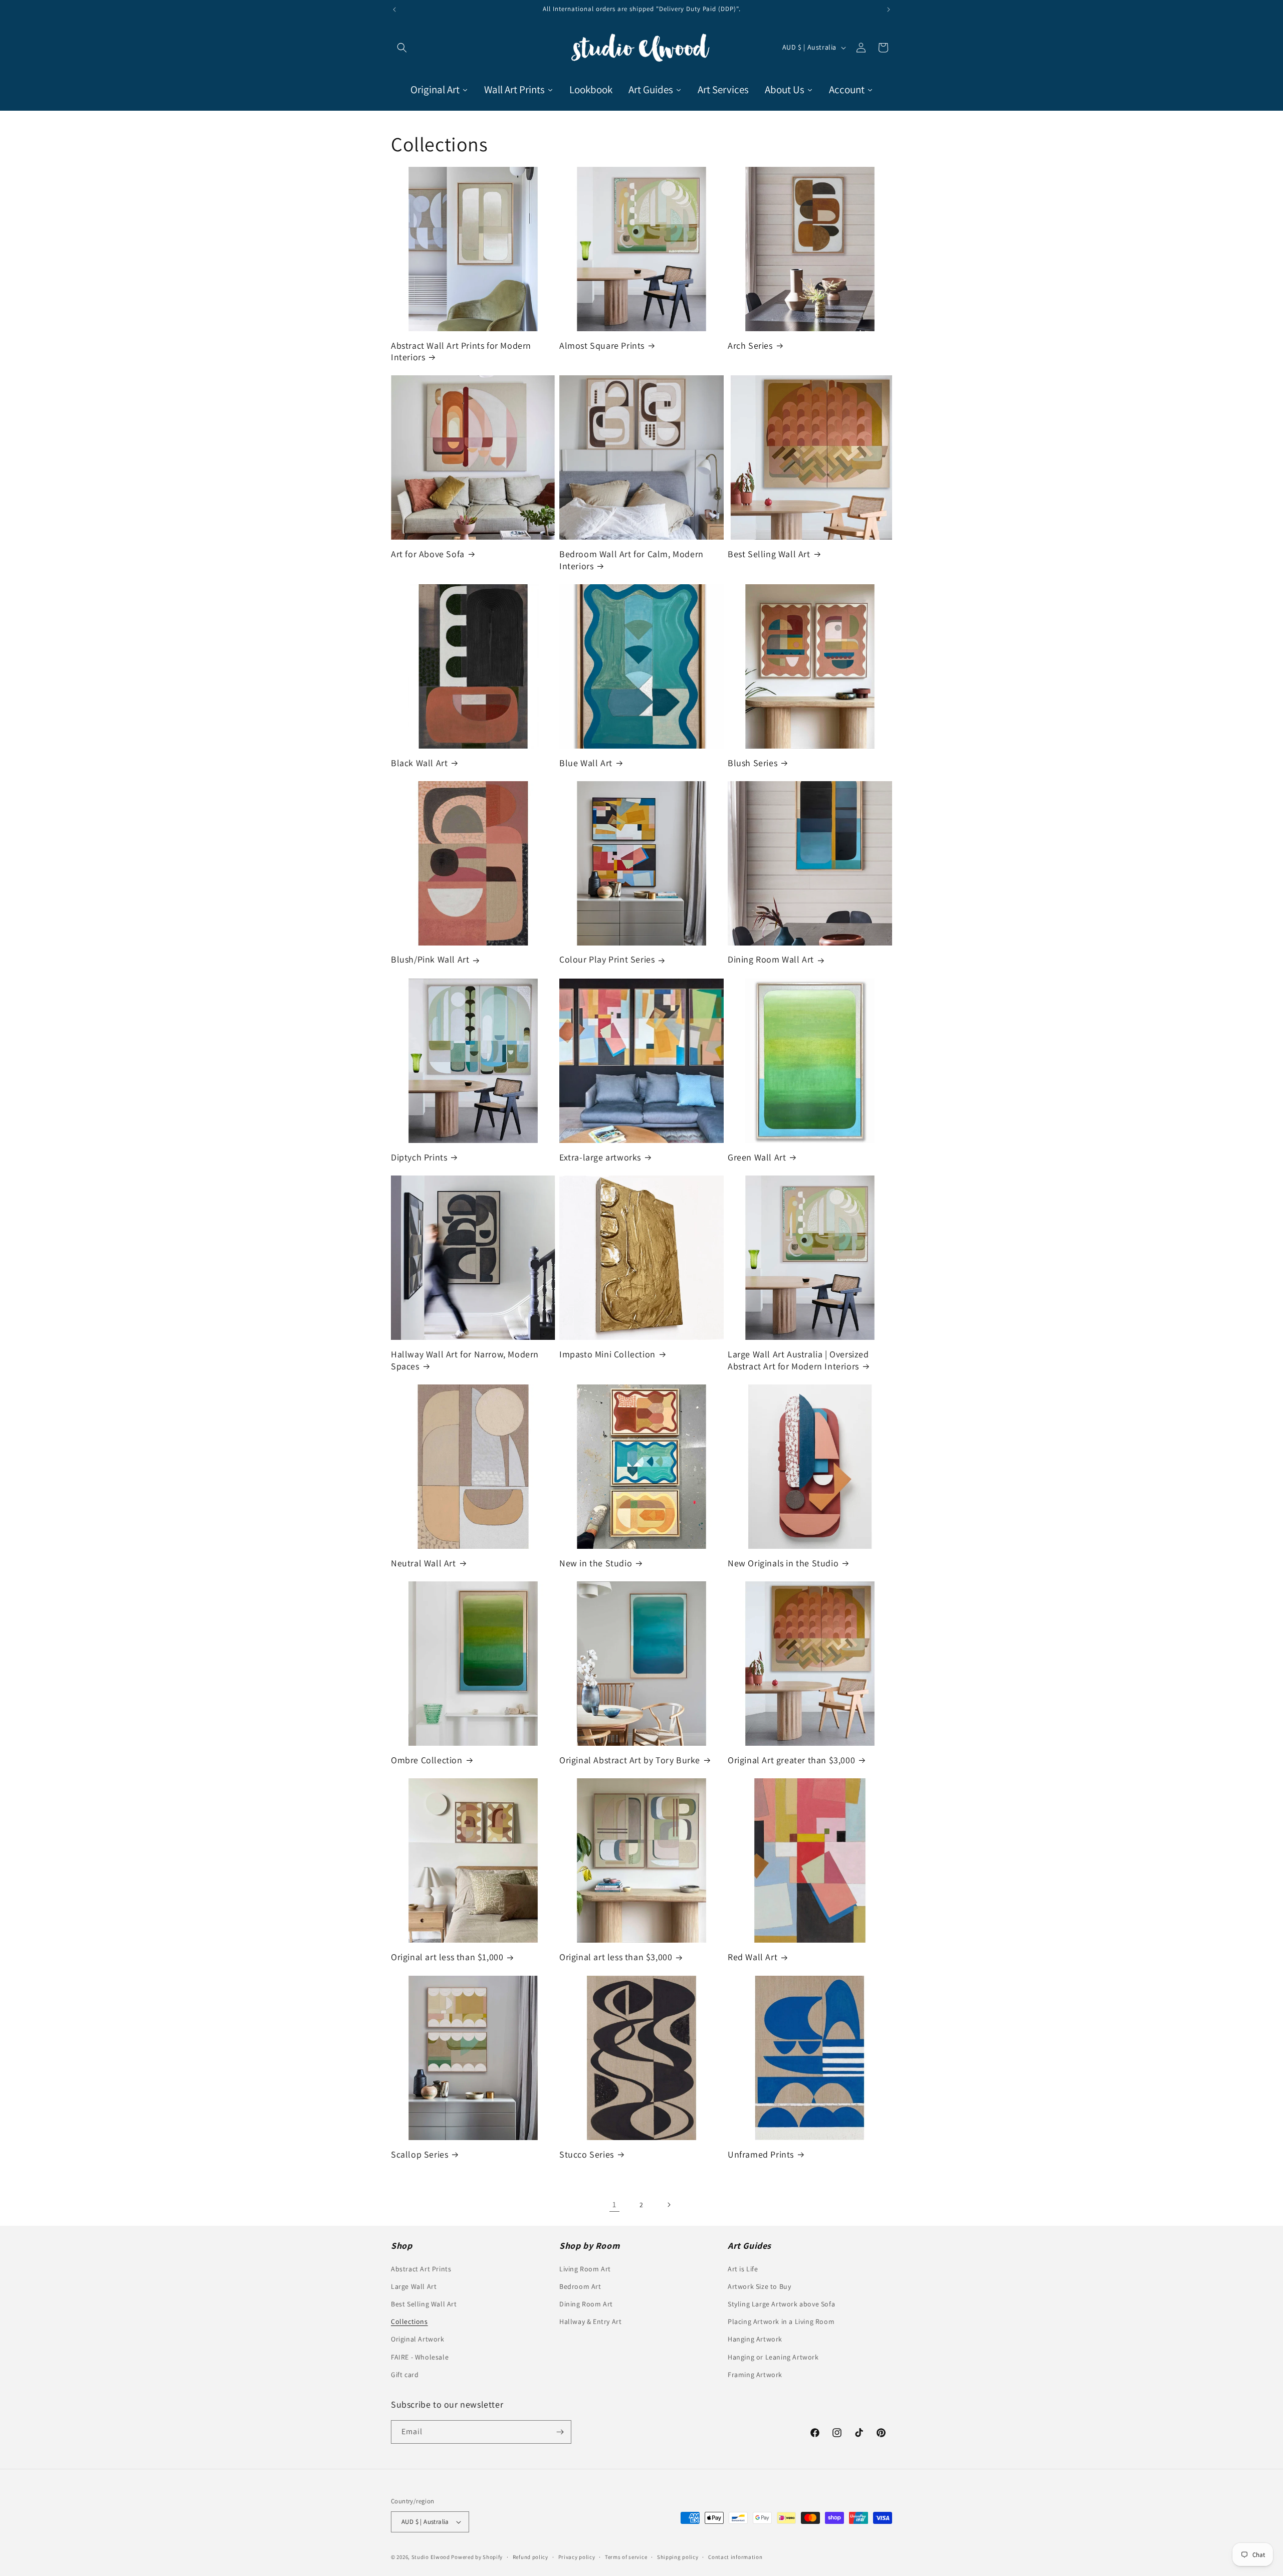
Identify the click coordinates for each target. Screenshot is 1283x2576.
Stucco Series (587, 2154)
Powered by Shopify (477, 2557)
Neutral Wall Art (423, 1563)
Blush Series (753, 763)
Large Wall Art (414, 2286)
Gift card (405, 2375)
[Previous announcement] (394, 10)
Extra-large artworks (600, 1157)
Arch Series (750, 345)
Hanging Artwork (755, 2339)
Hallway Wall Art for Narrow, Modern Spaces (465, 1360)
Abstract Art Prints (421, 2269)
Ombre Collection (427, 1760)
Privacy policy (577, 2557)
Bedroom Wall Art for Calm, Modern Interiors (631, 560)
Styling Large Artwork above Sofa (781, 2304)
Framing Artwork (755, 2375)
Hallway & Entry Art (590, 2321)
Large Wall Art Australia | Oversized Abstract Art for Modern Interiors (798, 1360)
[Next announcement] (889, 10)
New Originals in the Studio (783, 1563)
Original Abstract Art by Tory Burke (630, 1760)
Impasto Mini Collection (607, 1354)
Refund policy (530, 2557)
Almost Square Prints (602, 345)
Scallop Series (419, 2154)
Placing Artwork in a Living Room (781, 2321)
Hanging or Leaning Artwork (773, 2357)
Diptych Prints (419, 1157)
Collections (409, 2321)
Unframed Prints (761, 2154)
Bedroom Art (580, 2286)
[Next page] (669, 2205)
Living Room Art (585, 2269)
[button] (402, 48)
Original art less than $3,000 (616, 1957)
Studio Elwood (431, 2557)
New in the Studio (596, 1563)
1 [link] (614, 2204)
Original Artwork (418, 2339)
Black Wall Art (419, 763)
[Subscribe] (560, 2432)
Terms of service (626, 2557)
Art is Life (743, 2269)
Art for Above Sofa (428, 554)
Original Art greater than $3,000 (791, 1760)
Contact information (735, 2557)
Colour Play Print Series (607, 960)
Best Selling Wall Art (769, 554)
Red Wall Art (753, 1957)
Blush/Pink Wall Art (430, 960)
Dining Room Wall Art (771, 960)
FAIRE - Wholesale (420, 2357)
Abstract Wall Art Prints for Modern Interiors (461, 351)
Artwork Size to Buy (759, 2286)
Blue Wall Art (586, 763)
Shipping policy (678, 2557)
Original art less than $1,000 (447, 1957)
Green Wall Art (757, 1157)
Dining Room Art (586, 2304)
